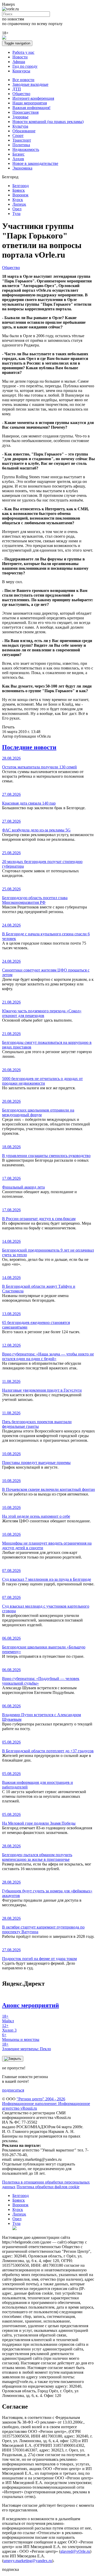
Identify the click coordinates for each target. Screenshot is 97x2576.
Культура (20, 126)
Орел (17, 209)
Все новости (23, 80)
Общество (21, 94)
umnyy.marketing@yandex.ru (28, 2561)
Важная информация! (31, 108)
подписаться (13, 2090)
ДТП (17, 89)
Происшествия (25, 112)
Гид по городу (25, 66)
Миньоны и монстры (21, 2037)
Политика (21, 145)
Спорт (18, 136)
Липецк (19, 204)
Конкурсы (21, 71)
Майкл (8, 2019)
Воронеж (20, 195)
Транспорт (22, 140)
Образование (24, 131)
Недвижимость (26, 149)
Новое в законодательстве (35, 163)
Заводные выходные (30, 84)
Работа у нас (23, 52)
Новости (20, 57)
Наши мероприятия (30, 103)
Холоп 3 (9, 2028)
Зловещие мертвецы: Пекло (27, 2046)
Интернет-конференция (33, 98)
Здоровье (20, 117)
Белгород (21, 186)
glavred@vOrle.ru (75, 2551)
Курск (18, 200)
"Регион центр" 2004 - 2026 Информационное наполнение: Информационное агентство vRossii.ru (46, 2104)
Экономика (22, 168)
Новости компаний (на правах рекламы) (48, 122)
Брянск (19, 190)
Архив (18, 159)
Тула (16, 214)
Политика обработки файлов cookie (48, 2187)
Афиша (19, 62)
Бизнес (18, 154)
